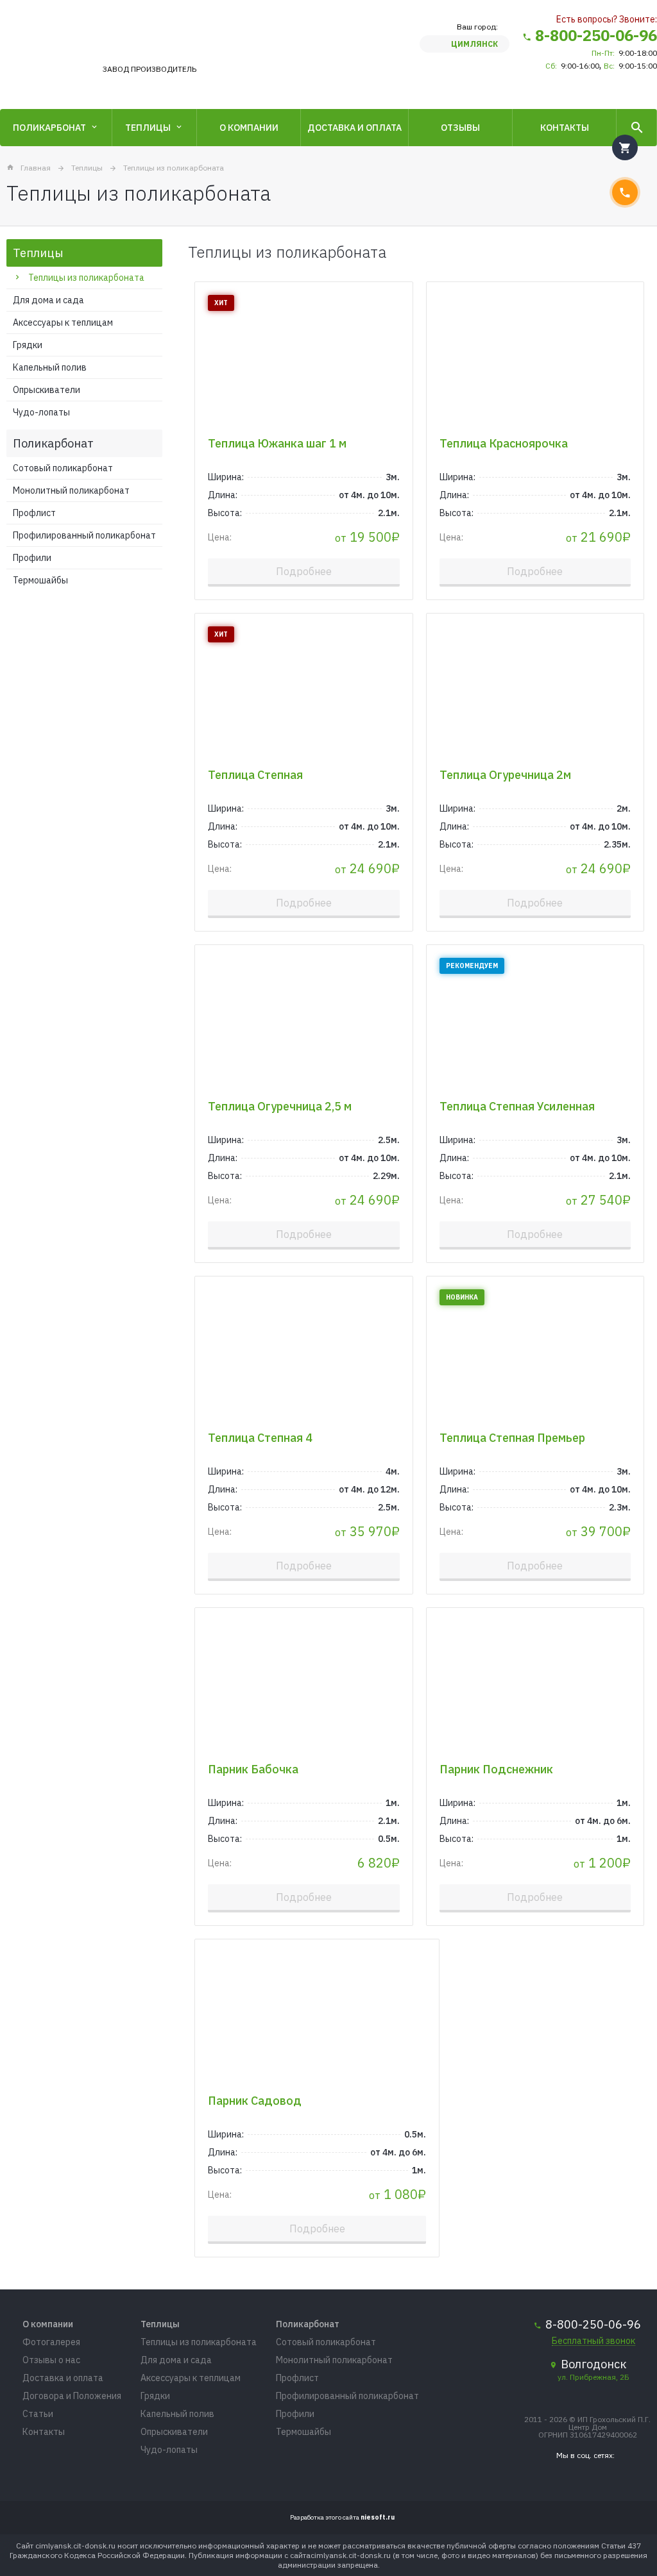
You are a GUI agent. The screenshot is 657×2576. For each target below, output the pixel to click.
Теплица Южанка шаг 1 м (277, 443)
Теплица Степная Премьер (512, 1438)
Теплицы (148, 128)
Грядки (28, 345)
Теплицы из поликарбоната (174, 168)
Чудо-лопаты (41, 412)
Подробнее (304, 571)
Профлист (34, 513)
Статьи (38, 2414)
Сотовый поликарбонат (63, 468)
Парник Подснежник (496, 1769)
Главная (36, 168)
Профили (32, 558)
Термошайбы (40, 580)
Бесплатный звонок (593, 2341)
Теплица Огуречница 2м (505, 775)
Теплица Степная (255, 775)
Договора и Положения (72, 2396)
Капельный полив (50, 367)
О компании (249, 128)
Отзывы (460, 128)
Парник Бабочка (253, 1769)
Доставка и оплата (354, 128)
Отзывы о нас (51, 2360)
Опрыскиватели (47, 390)
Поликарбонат (49, 128)
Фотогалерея (51, 2342)
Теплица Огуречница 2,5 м (280, 1106)
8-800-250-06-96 (596, 35)
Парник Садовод (255, 2101)
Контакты (565, 128)
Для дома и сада (48, 300)
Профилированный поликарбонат (84, 535)
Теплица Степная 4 (260, 1438)
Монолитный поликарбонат (71, 490)
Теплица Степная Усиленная (517, 1106)
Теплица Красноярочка (504, 443)
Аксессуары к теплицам (63, 322)
